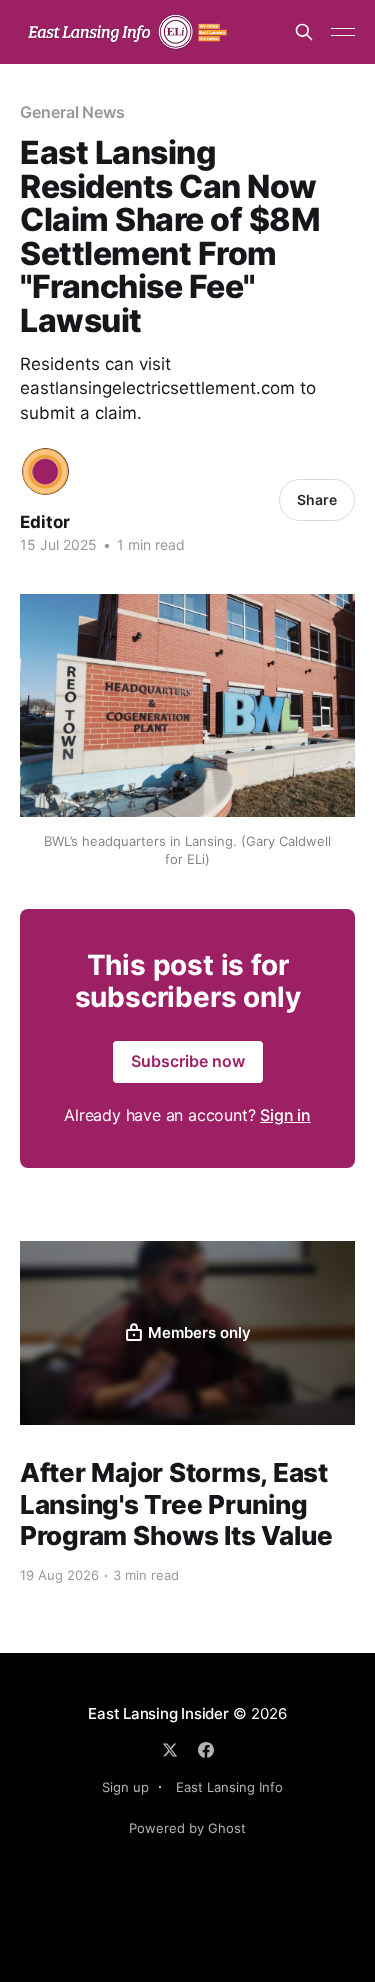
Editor (45, 522)
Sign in (285, 1115)
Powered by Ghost (187, 1828)
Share (317, 499)
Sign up (125, 1787)
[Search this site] (304, 32)
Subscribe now (188, 1061)
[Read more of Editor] (45, 471)
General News (72, 112)
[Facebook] (206, 1750)
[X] (170, 1750)
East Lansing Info (229, 1787)
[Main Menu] (343, 32)
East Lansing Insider (158, 1713)
